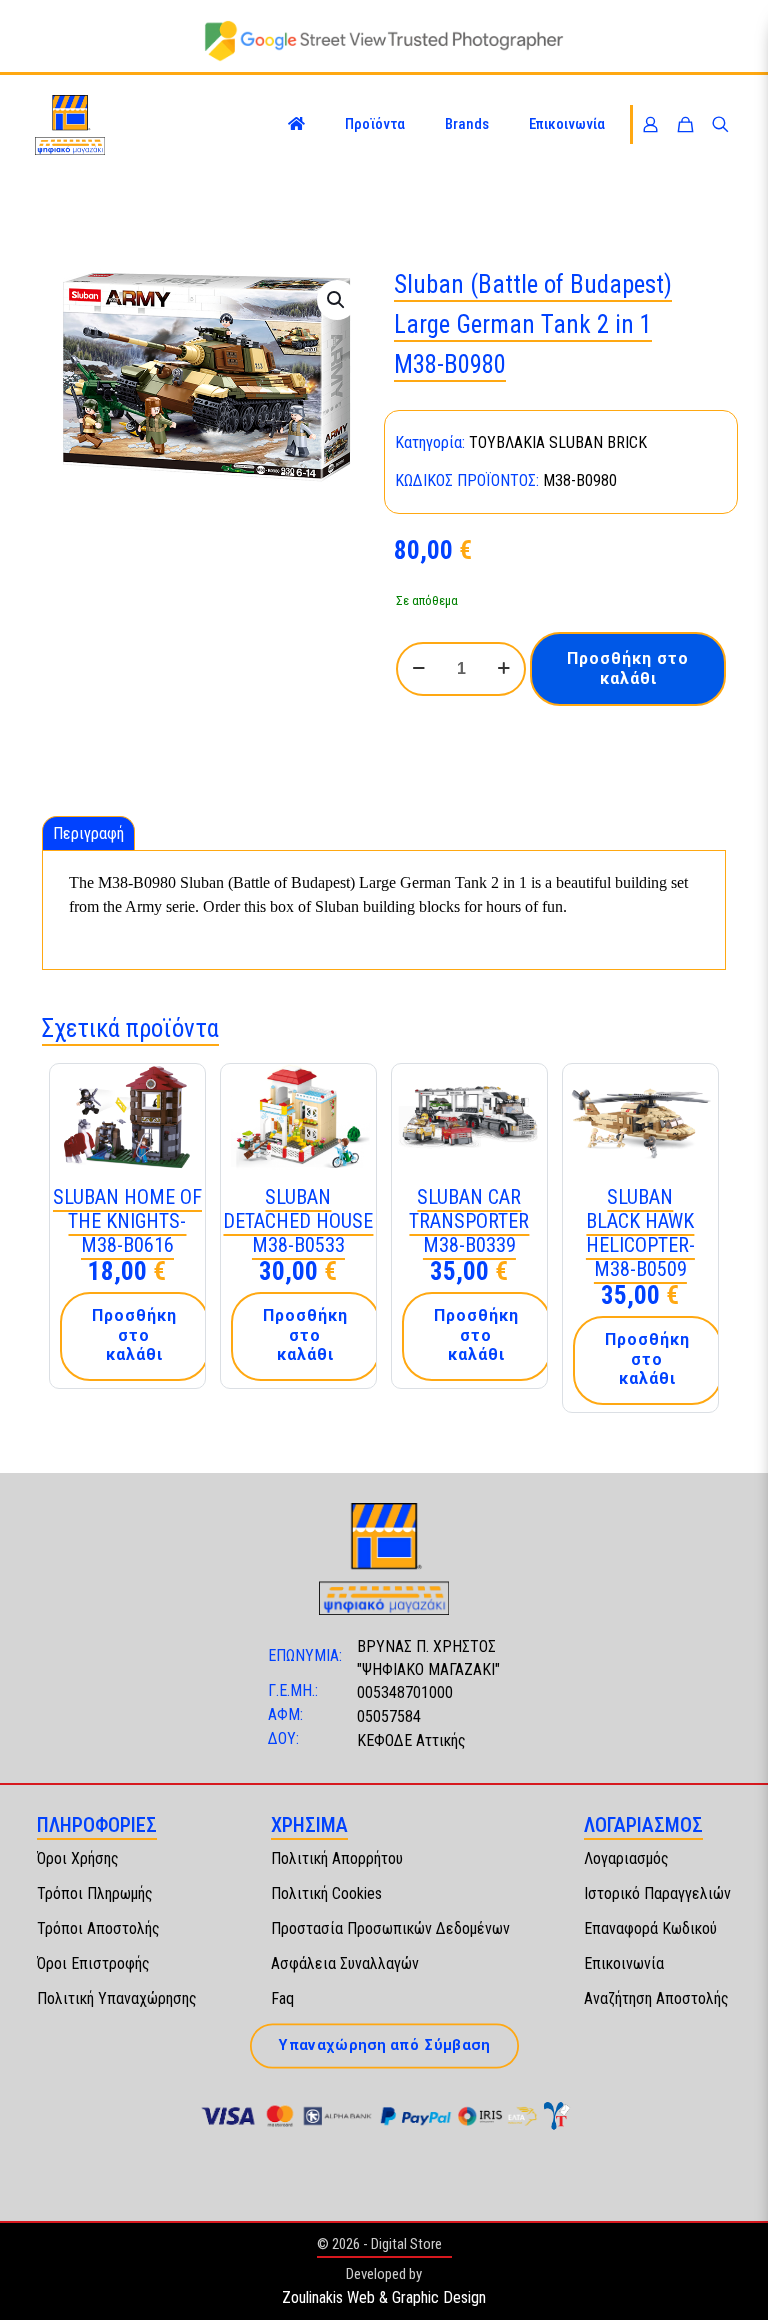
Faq (282, 1998)
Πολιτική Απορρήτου (337, 1858)
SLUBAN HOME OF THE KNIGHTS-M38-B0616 (127, 1221)
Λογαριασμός (626, 1858)
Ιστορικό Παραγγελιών (657, 1893)
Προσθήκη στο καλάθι (628, 668)
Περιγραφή (88, 833)
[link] (384, 41)
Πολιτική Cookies (326, 1893)
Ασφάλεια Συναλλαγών (345, 1963)
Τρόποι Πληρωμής (95, 1893)
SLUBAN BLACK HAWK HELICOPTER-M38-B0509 (640, 1233)
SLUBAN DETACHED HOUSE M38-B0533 (298, 1221)
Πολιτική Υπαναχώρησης (117, 1998)
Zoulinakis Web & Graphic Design (384, 2297)
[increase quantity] (503, 669)
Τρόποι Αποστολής (98, 1928)
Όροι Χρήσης (78, 1858)
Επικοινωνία (624, 1963)
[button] (337, 300)
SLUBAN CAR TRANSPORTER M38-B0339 (469, 1221)
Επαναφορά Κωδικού (650, 1928)
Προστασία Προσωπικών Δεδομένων (390, 1928)
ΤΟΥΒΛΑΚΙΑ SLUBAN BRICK (558, 442)
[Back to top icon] (732, 2279)
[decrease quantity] (418, 669)
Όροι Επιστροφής (93, 1963)
